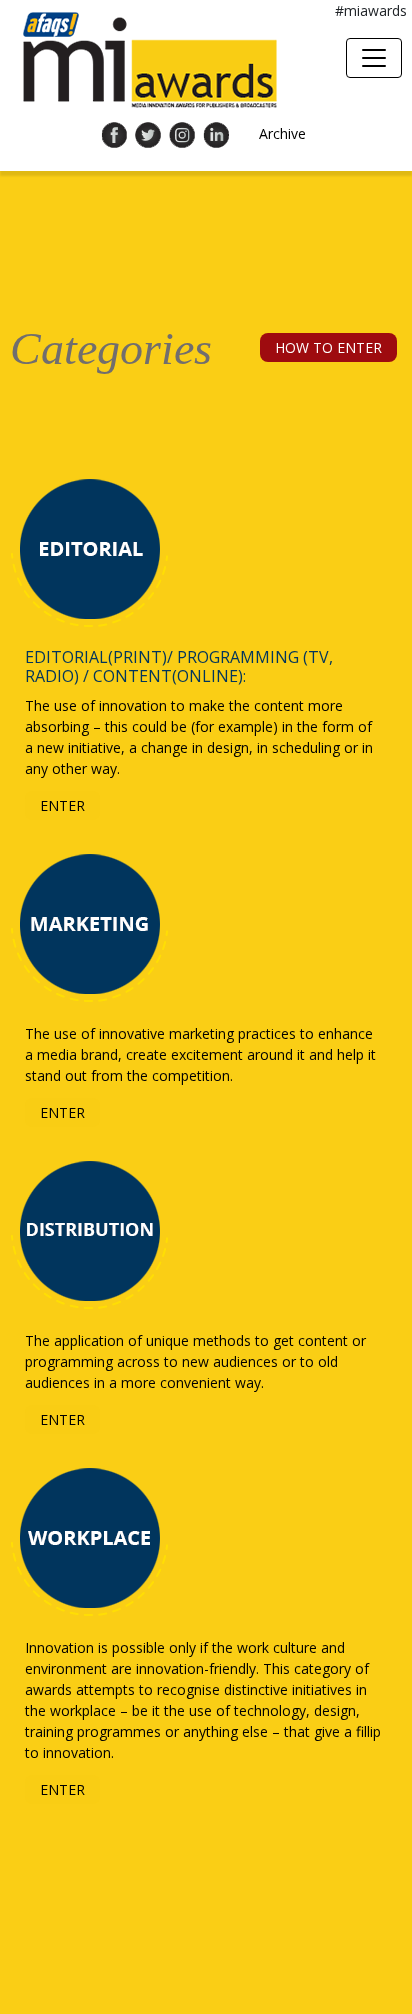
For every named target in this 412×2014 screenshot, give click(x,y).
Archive (282, 133)
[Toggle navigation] (374, 58)
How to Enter (328, 347)
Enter (62, 805)
